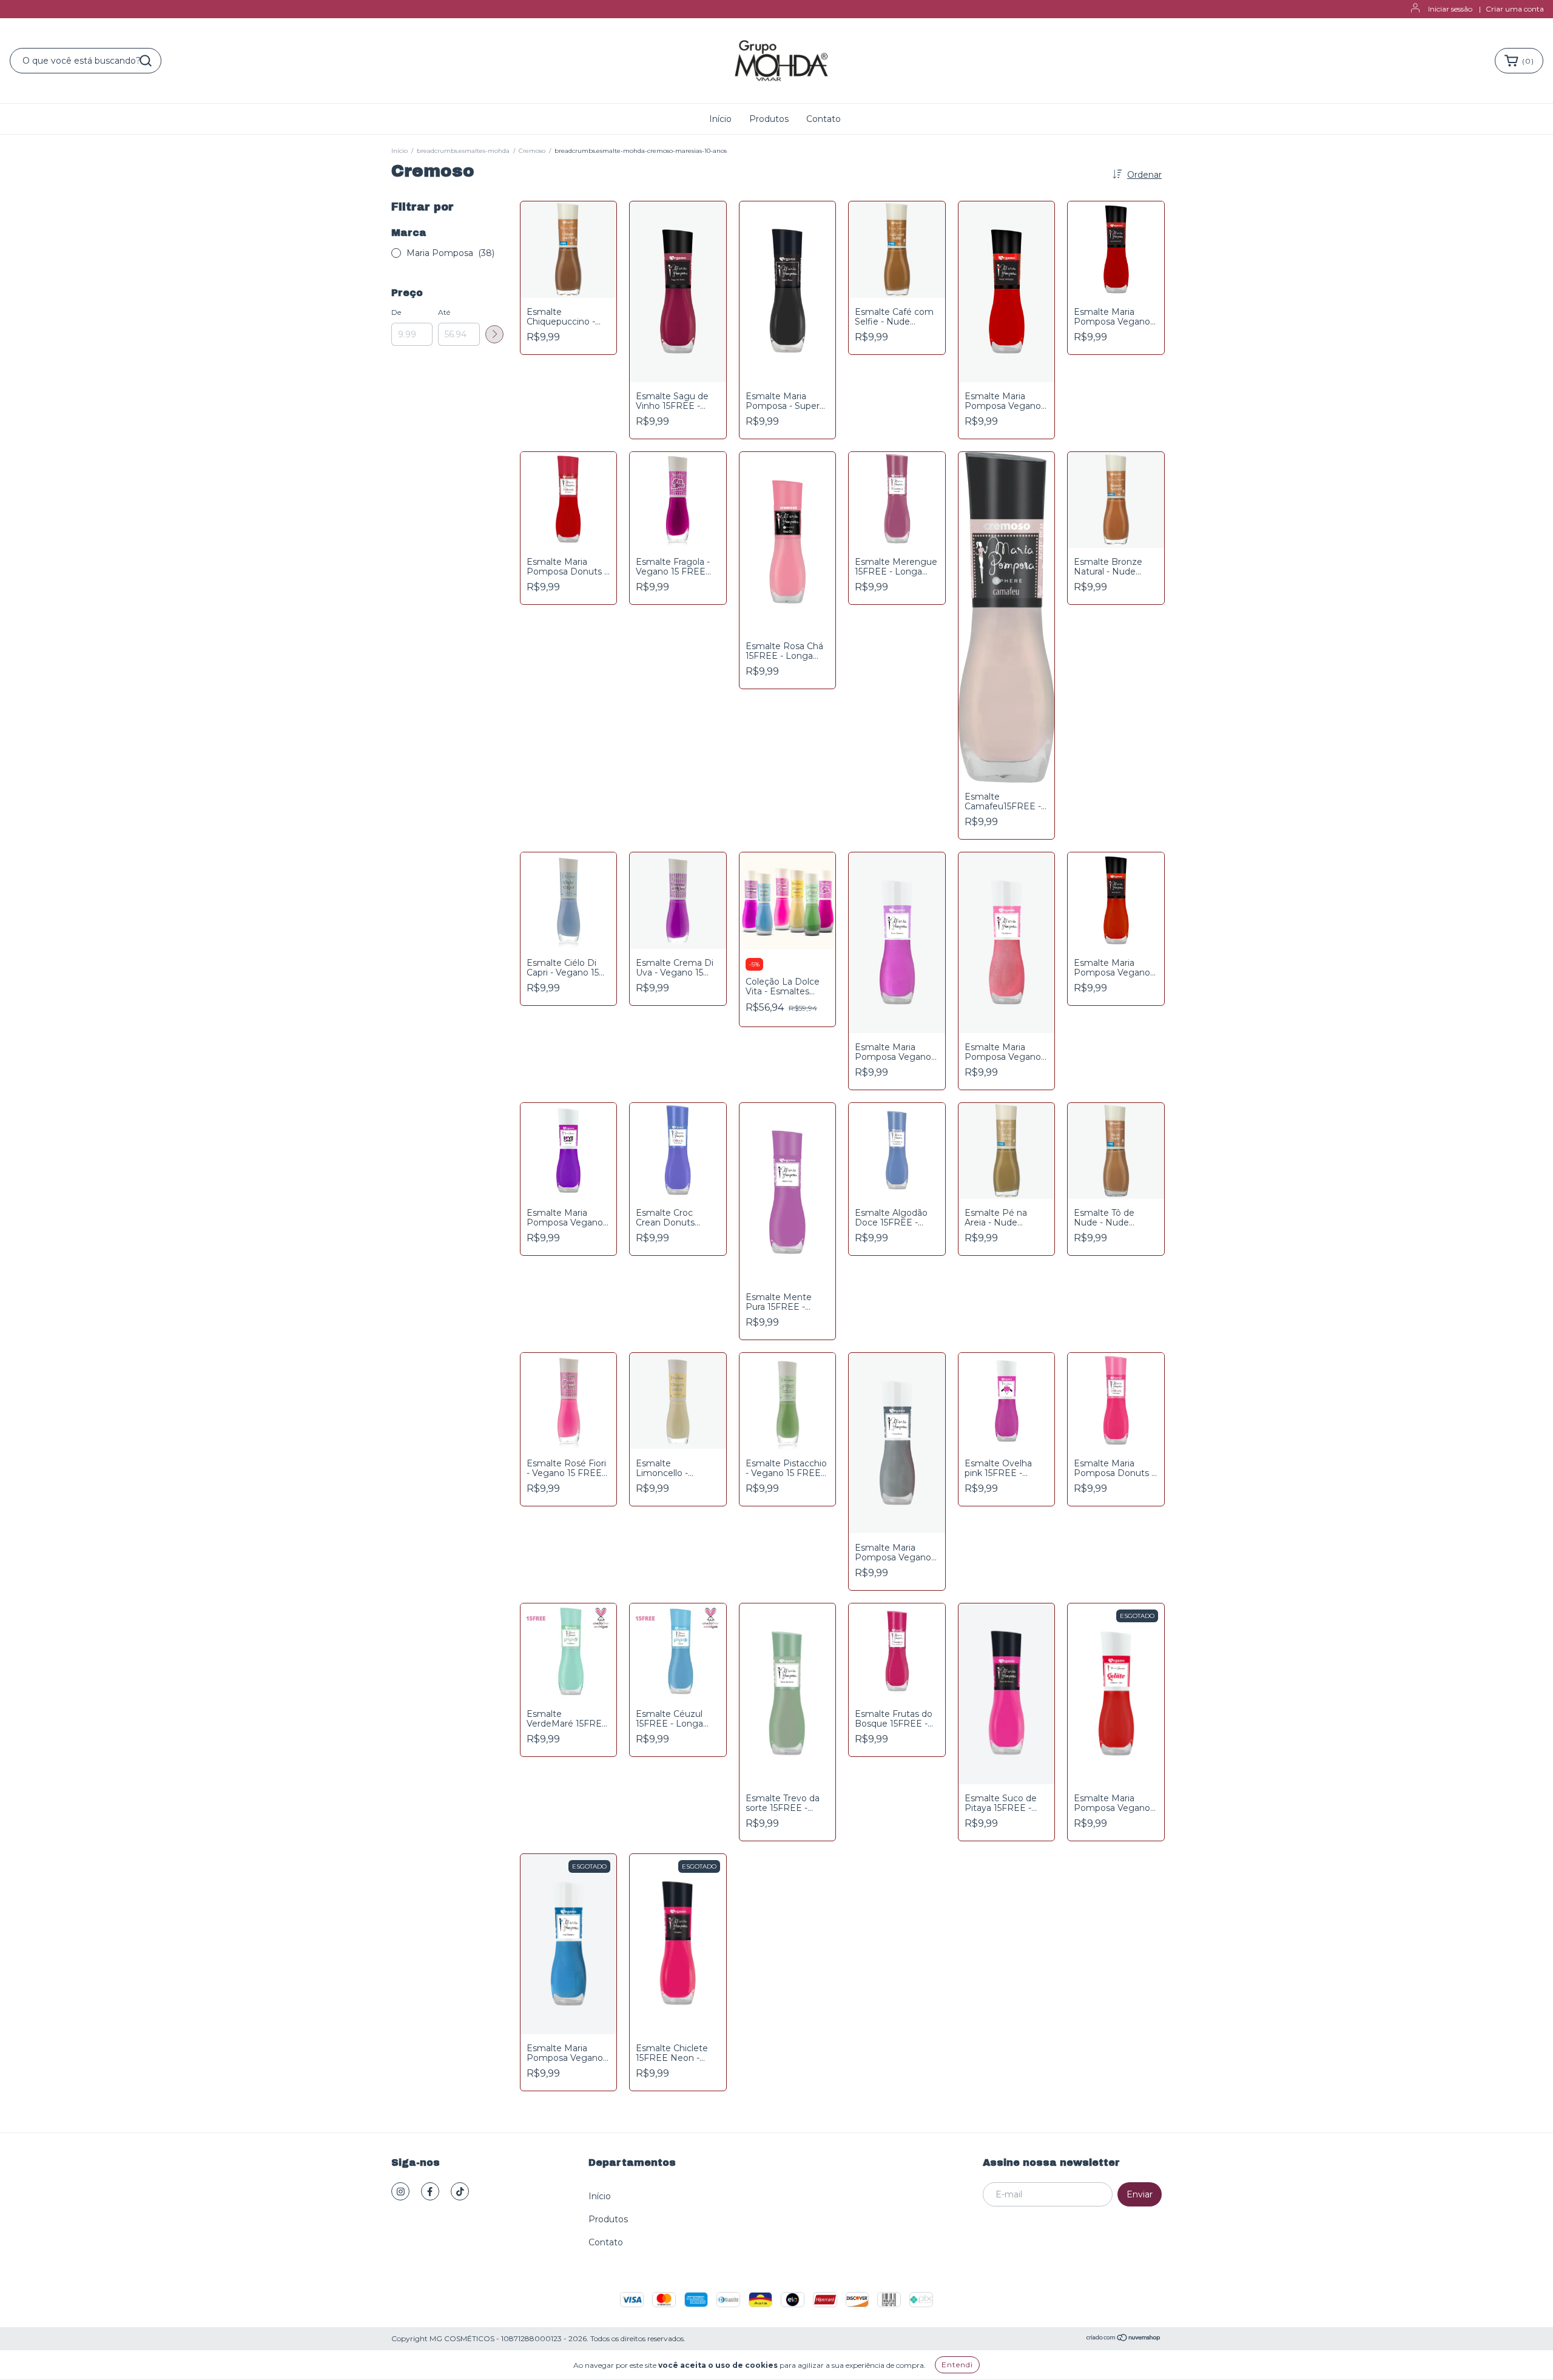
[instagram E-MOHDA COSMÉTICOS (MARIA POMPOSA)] (400, 2191)
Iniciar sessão (1450, 9)
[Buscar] (146, 61)
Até (444, 312)
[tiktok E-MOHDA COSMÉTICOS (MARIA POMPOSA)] (460, 2191)
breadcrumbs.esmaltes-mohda (463, 151)
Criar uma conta (1515, 9)
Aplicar (494, 334)
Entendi (957, 2365)
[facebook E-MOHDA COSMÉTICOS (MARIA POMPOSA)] (430, 2191)
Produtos (769, 119)
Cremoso (532, 151)
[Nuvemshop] (1124, 2339)
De (396, 312)
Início (720, 119)
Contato (824, 119)
